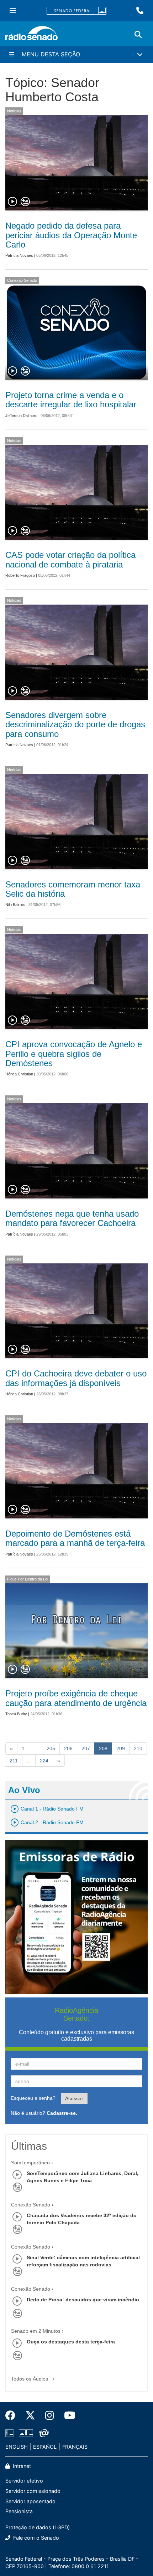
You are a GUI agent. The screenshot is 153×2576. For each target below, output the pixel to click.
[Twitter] (30, 2415)
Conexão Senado (22, 280)
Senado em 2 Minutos (36, 2331)
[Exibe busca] (138, 35)
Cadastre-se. (62, 2113)
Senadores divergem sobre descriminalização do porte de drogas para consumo (75, 724)
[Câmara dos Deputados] (11, 2433)
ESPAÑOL (45, 2447)
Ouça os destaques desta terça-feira (71, 2342)
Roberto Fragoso (20, 575)
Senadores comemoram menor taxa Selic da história (73, 889)
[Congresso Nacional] (26, 2433)
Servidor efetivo (24, 2481)
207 (86, 1748)
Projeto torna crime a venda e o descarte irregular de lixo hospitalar (71, 400)
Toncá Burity (16, 1714)
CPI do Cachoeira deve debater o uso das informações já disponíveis (76, 1378)
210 (138, 1748)
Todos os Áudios (30, 2379)
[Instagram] (50, 2415)
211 (14, 1761)
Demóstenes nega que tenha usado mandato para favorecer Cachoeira (72, 1218)
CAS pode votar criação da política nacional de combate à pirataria (70, 559)
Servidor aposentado (30, 2501)
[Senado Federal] (76, 11)
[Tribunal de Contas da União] (43, 2433)
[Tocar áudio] (13, 202)
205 (51, 1748)
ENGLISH (17, 2447)
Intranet (21, 2466)
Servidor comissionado (33, 2491)
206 (68, 1748)
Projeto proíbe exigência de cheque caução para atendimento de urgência (76, 1698)
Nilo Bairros (15, 905)
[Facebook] (13, 2415)
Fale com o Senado (35, 2538)
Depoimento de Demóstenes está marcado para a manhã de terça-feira (75, 1538)
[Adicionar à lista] (25, 202)
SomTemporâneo (30, 2163)
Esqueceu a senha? (33, 2098)
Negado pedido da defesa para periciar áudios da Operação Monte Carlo (71, 235)
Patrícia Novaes (19, 255)
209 (121, 1748)
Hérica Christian (19, 1074)
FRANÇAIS (75, 2447)
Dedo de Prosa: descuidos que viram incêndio (83, 2300)
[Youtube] (67, 2415)
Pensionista (19, 2511)
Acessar (74, 2098)
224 (44, 1761)
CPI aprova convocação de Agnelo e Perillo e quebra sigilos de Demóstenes (74, 1054)
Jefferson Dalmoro (21, 416)
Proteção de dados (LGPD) (38, 2527)
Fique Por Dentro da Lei (28, 1579)
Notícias (14, 111)
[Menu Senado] (13, 11)
